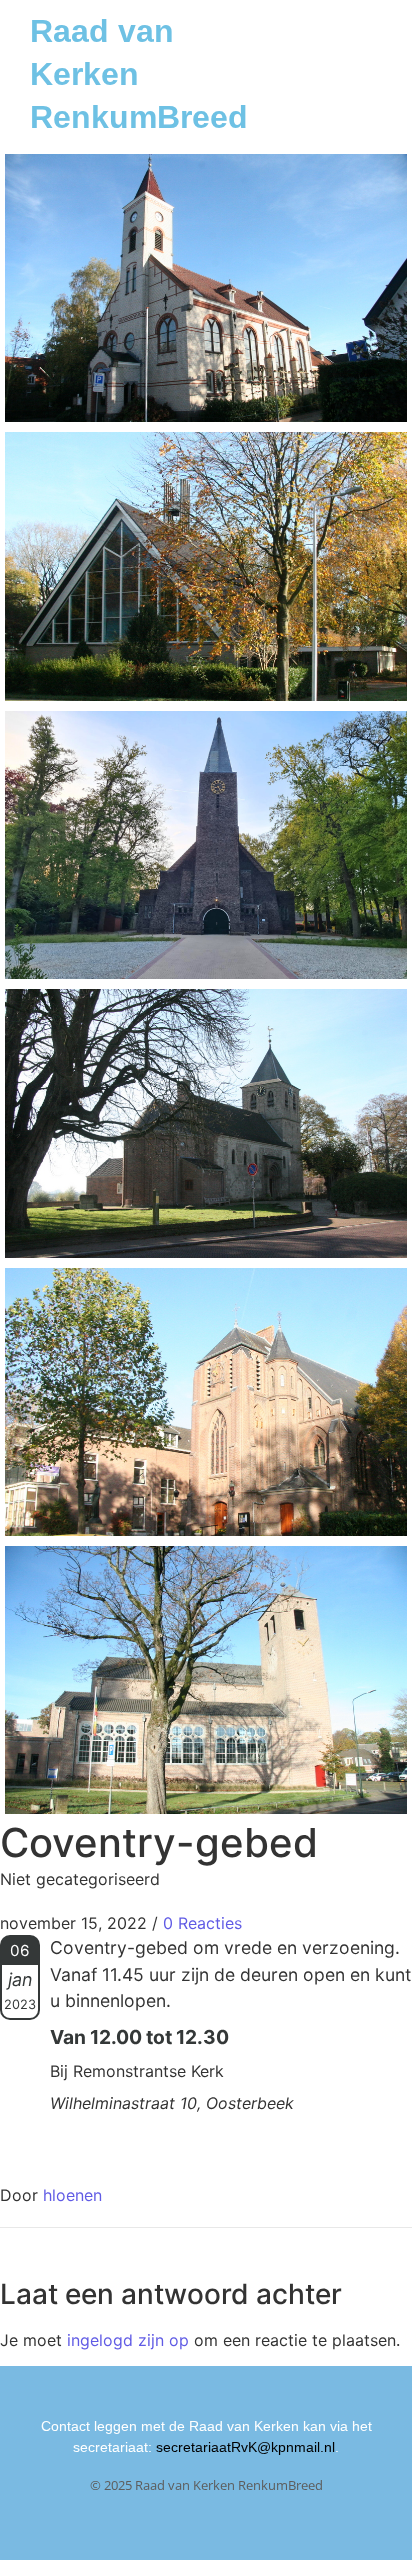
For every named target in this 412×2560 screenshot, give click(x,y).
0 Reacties (202, 1923)
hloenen (72, 2195)
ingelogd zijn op (128, 2340)
